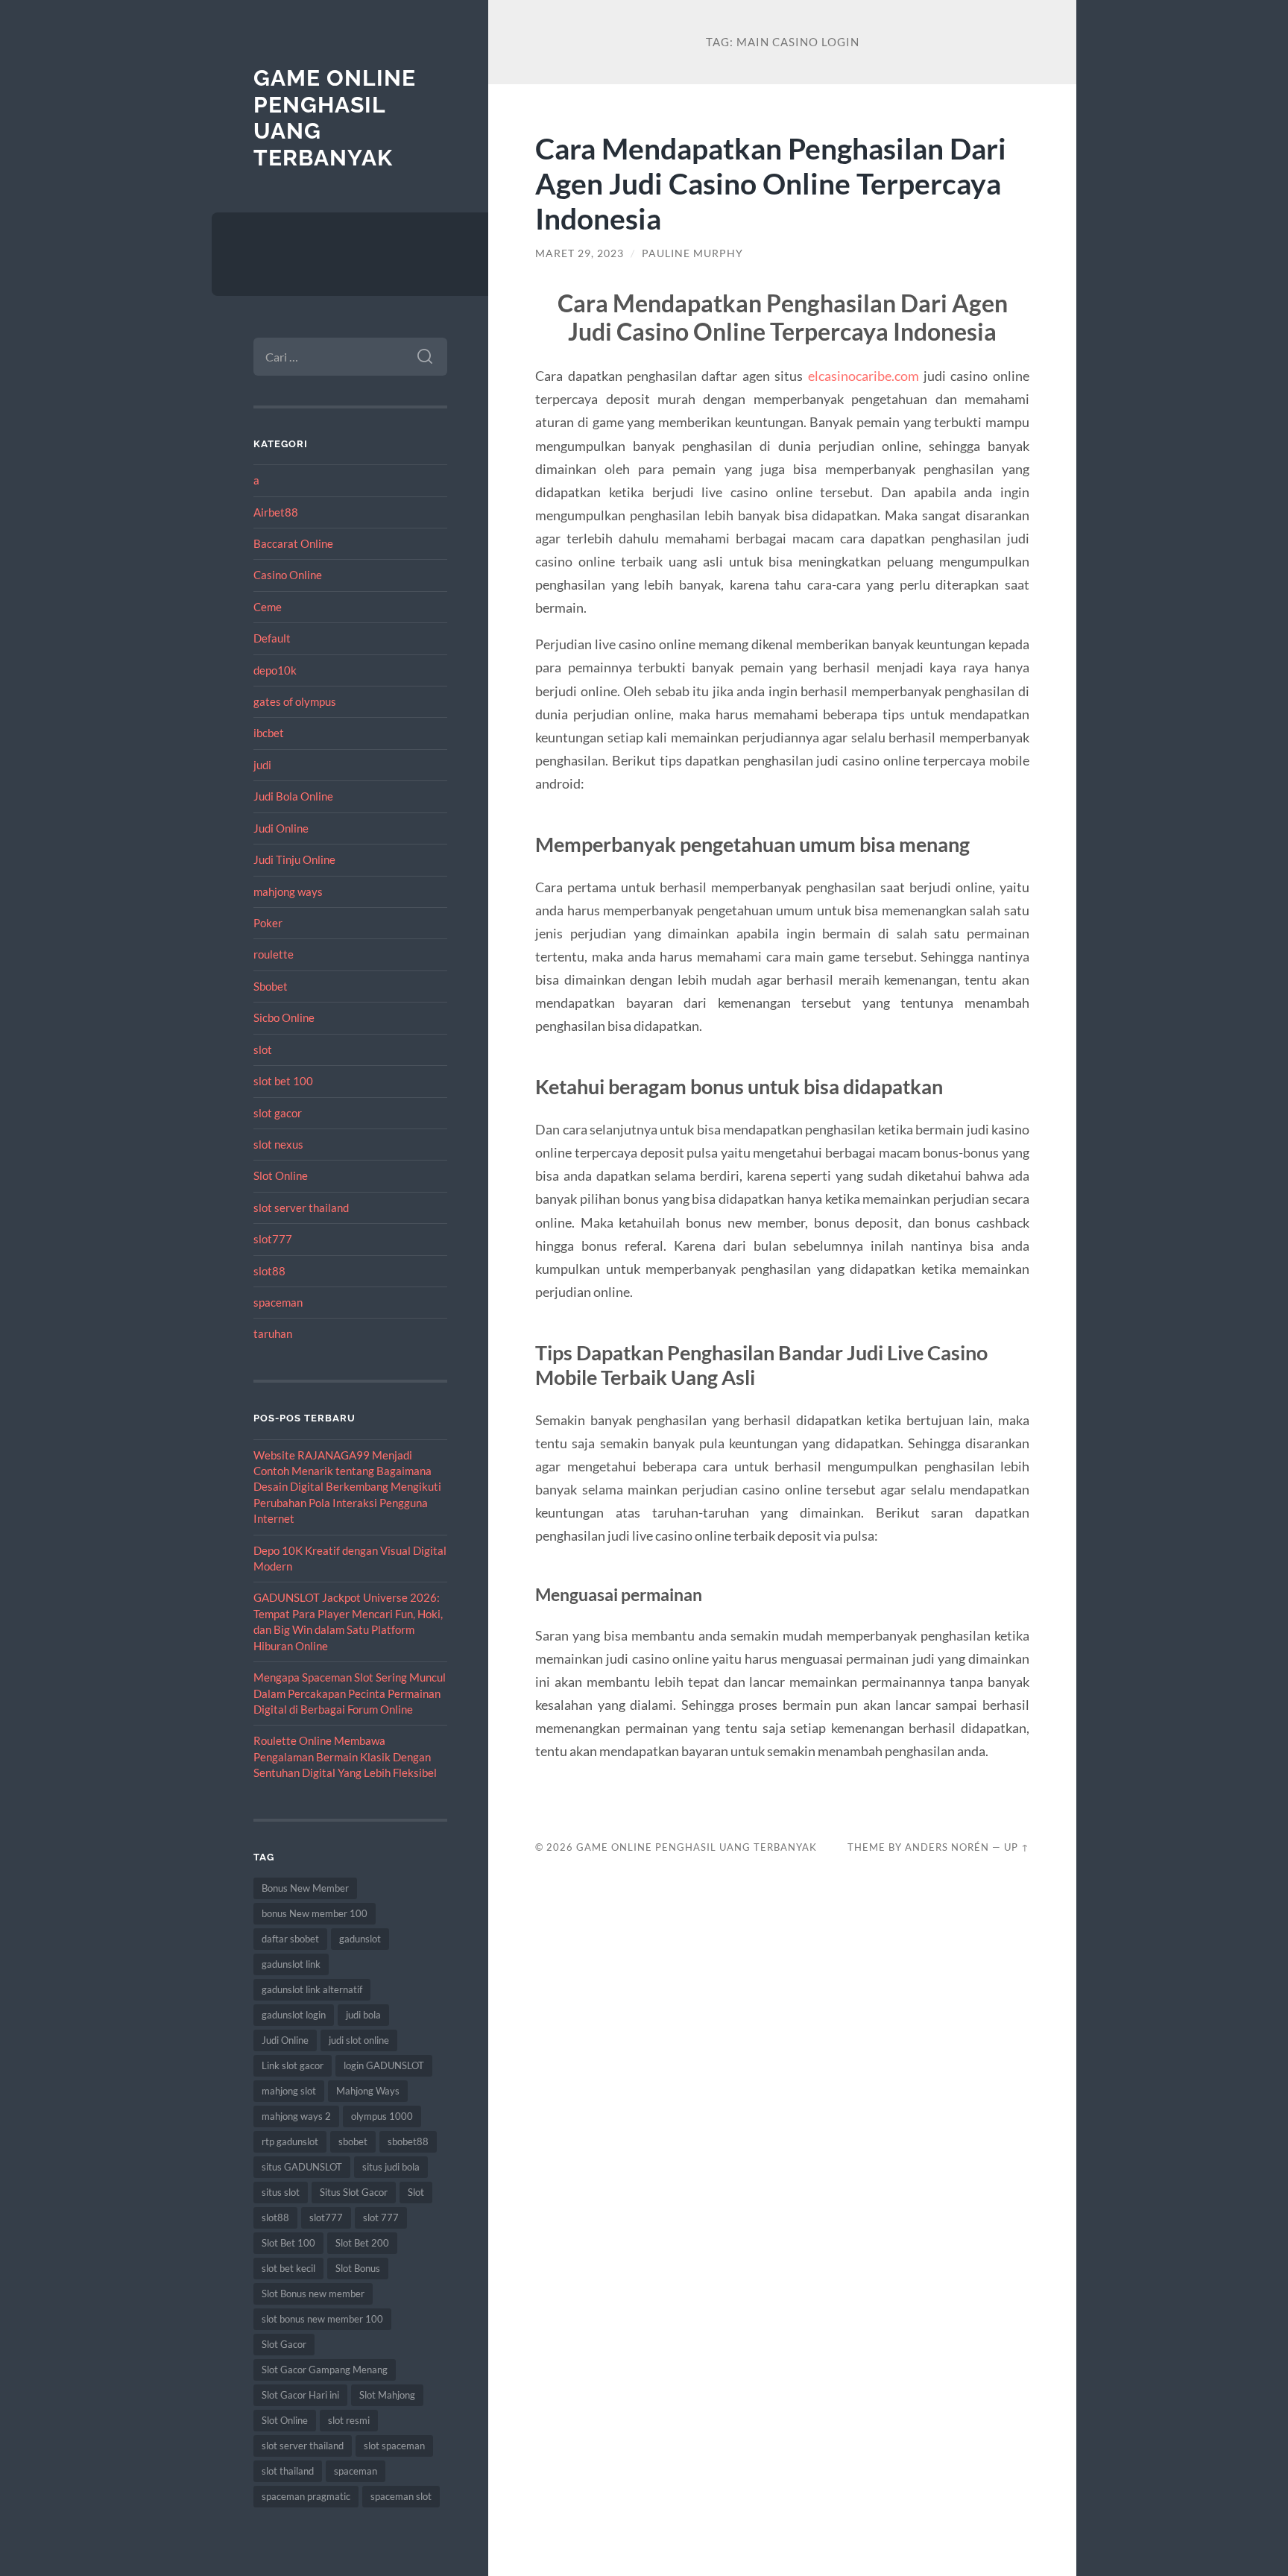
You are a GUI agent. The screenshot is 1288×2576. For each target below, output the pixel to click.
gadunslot (360, 1939)
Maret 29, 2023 (580, 253)
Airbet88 (276, 512)
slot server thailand (301, 1207)
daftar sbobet (290, 1939)
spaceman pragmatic (306, 2496)
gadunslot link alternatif (312, 1989)
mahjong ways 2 (296, 2116)
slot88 (269, 1271)
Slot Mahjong (387, 2395)
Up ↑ (1017, 1847)
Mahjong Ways (368, 2091)
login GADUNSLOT (384, 2065)
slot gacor (278, 1113)
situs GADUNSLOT (302, 2167)
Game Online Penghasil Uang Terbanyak (697, 1847)
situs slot (281, 2192)
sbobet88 (408, 2141)
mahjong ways (288, 891)
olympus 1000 (382, 2116)
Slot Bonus (358, 2268)
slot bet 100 (283, 1081)
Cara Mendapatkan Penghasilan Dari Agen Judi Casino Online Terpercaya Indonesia (771, 183)
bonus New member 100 (315, 1913)
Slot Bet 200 (362, 2243)
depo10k (275, 670)
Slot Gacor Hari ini (300, 2395)
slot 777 (381, 2217)
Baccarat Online (293, 543)
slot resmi (349, 2420)
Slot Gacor (284, 2344)
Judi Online (281, 828)
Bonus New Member (305, 1888)
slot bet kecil (288, 2268)
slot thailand (288, 2471)
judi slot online (359, 2040)
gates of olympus (295, 701)
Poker (268, 923)
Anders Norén (947, 1847)
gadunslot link (291, 1964)
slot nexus (278, 1144)
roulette (274, 954)
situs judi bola (391, 2167)
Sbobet (271, 986)
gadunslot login (294, 2015)
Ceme (268, 607)
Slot (416, 2192)
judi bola (363, 2015)
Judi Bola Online (293, 796)
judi (262, 765)
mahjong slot (289, 2091)
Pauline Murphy (692, 253)
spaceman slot (401, 2496)
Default (272, 638)
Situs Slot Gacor (354, 2192)
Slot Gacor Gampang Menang (325, 2370)
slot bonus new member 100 (322, 2319)
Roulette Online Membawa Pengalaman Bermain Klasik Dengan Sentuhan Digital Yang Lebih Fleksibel (345, 1756)
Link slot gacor (293, 2065)
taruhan (273, 1333)
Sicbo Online (284, 1017)
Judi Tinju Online (294, 859)
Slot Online (281, 1175)
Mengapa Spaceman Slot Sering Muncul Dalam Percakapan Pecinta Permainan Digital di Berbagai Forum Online (350, 1693)
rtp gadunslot (290, 2141)
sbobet (353, 2141)
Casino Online (288, 575)
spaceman (278, 1302)
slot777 (273, 1239)
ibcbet (269, 733)
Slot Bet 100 (288, 2243)
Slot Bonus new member (313, 2294)
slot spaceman (394, 2446)
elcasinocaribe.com (864, 376)
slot (263, 1049)
